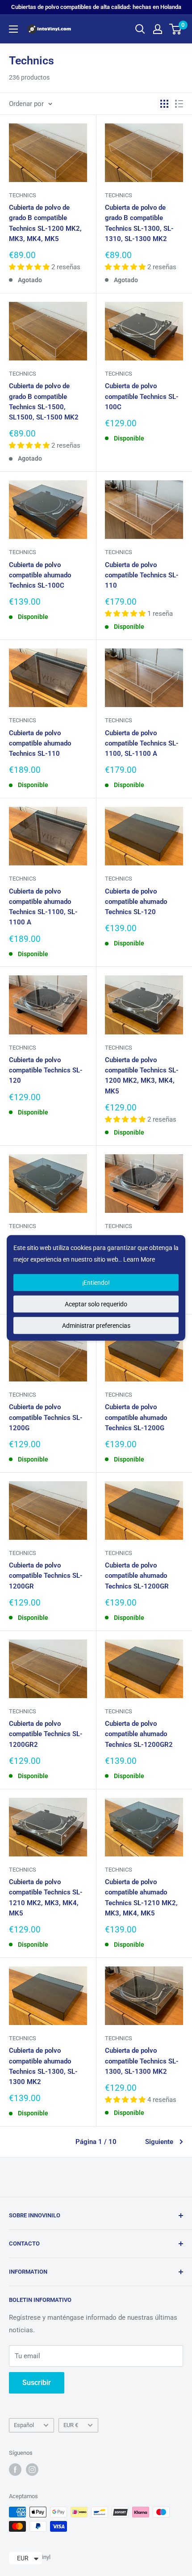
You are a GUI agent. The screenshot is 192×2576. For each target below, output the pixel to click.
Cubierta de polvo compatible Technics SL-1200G (46, 1417)
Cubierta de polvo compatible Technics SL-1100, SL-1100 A (142, 744)
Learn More (139, 1259)
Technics (23, 195)
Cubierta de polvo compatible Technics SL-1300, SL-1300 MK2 (142, 2061)
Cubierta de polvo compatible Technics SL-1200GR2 (46, 1734)
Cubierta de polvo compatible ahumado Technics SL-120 (136, 902)
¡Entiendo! (96, 1283)
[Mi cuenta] (158, 29)
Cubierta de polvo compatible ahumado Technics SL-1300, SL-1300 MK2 (43, 2066)
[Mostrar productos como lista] (179, 104)
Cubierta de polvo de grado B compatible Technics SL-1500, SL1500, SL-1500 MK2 (44, 402)
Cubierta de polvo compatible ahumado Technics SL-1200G (136, 1417)
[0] (176, 29)
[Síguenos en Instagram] (32, 2470)
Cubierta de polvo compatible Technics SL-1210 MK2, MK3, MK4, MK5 (46, 1898)
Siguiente (159, 2142)
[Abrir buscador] (140, 29)
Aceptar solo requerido (96, 1304)
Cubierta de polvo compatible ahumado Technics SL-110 (40, 744)
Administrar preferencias (96, 1326)
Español (24, 2425)
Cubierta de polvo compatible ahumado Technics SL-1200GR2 (139, 1734)
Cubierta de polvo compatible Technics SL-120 (46, 1070)
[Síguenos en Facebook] (15, 2470)
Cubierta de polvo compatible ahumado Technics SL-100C (40, 575)
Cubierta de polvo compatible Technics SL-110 (142, 575)
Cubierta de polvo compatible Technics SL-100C (142, 396)
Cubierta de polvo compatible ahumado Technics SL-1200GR (137, 1576)
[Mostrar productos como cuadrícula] (164, 104)
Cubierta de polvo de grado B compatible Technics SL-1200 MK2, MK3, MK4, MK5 (45, 223)
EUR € (71, 2425)
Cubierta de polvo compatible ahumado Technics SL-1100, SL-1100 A (43, 907)
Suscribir (37, 2383)
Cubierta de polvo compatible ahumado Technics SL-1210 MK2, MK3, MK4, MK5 (141, 1898)
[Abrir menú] (13, 29)
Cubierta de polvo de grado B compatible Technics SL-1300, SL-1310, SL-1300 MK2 (139, 223)
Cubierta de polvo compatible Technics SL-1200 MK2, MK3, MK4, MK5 (142, 1076)
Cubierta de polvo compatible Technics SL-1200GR (46, 1576)
